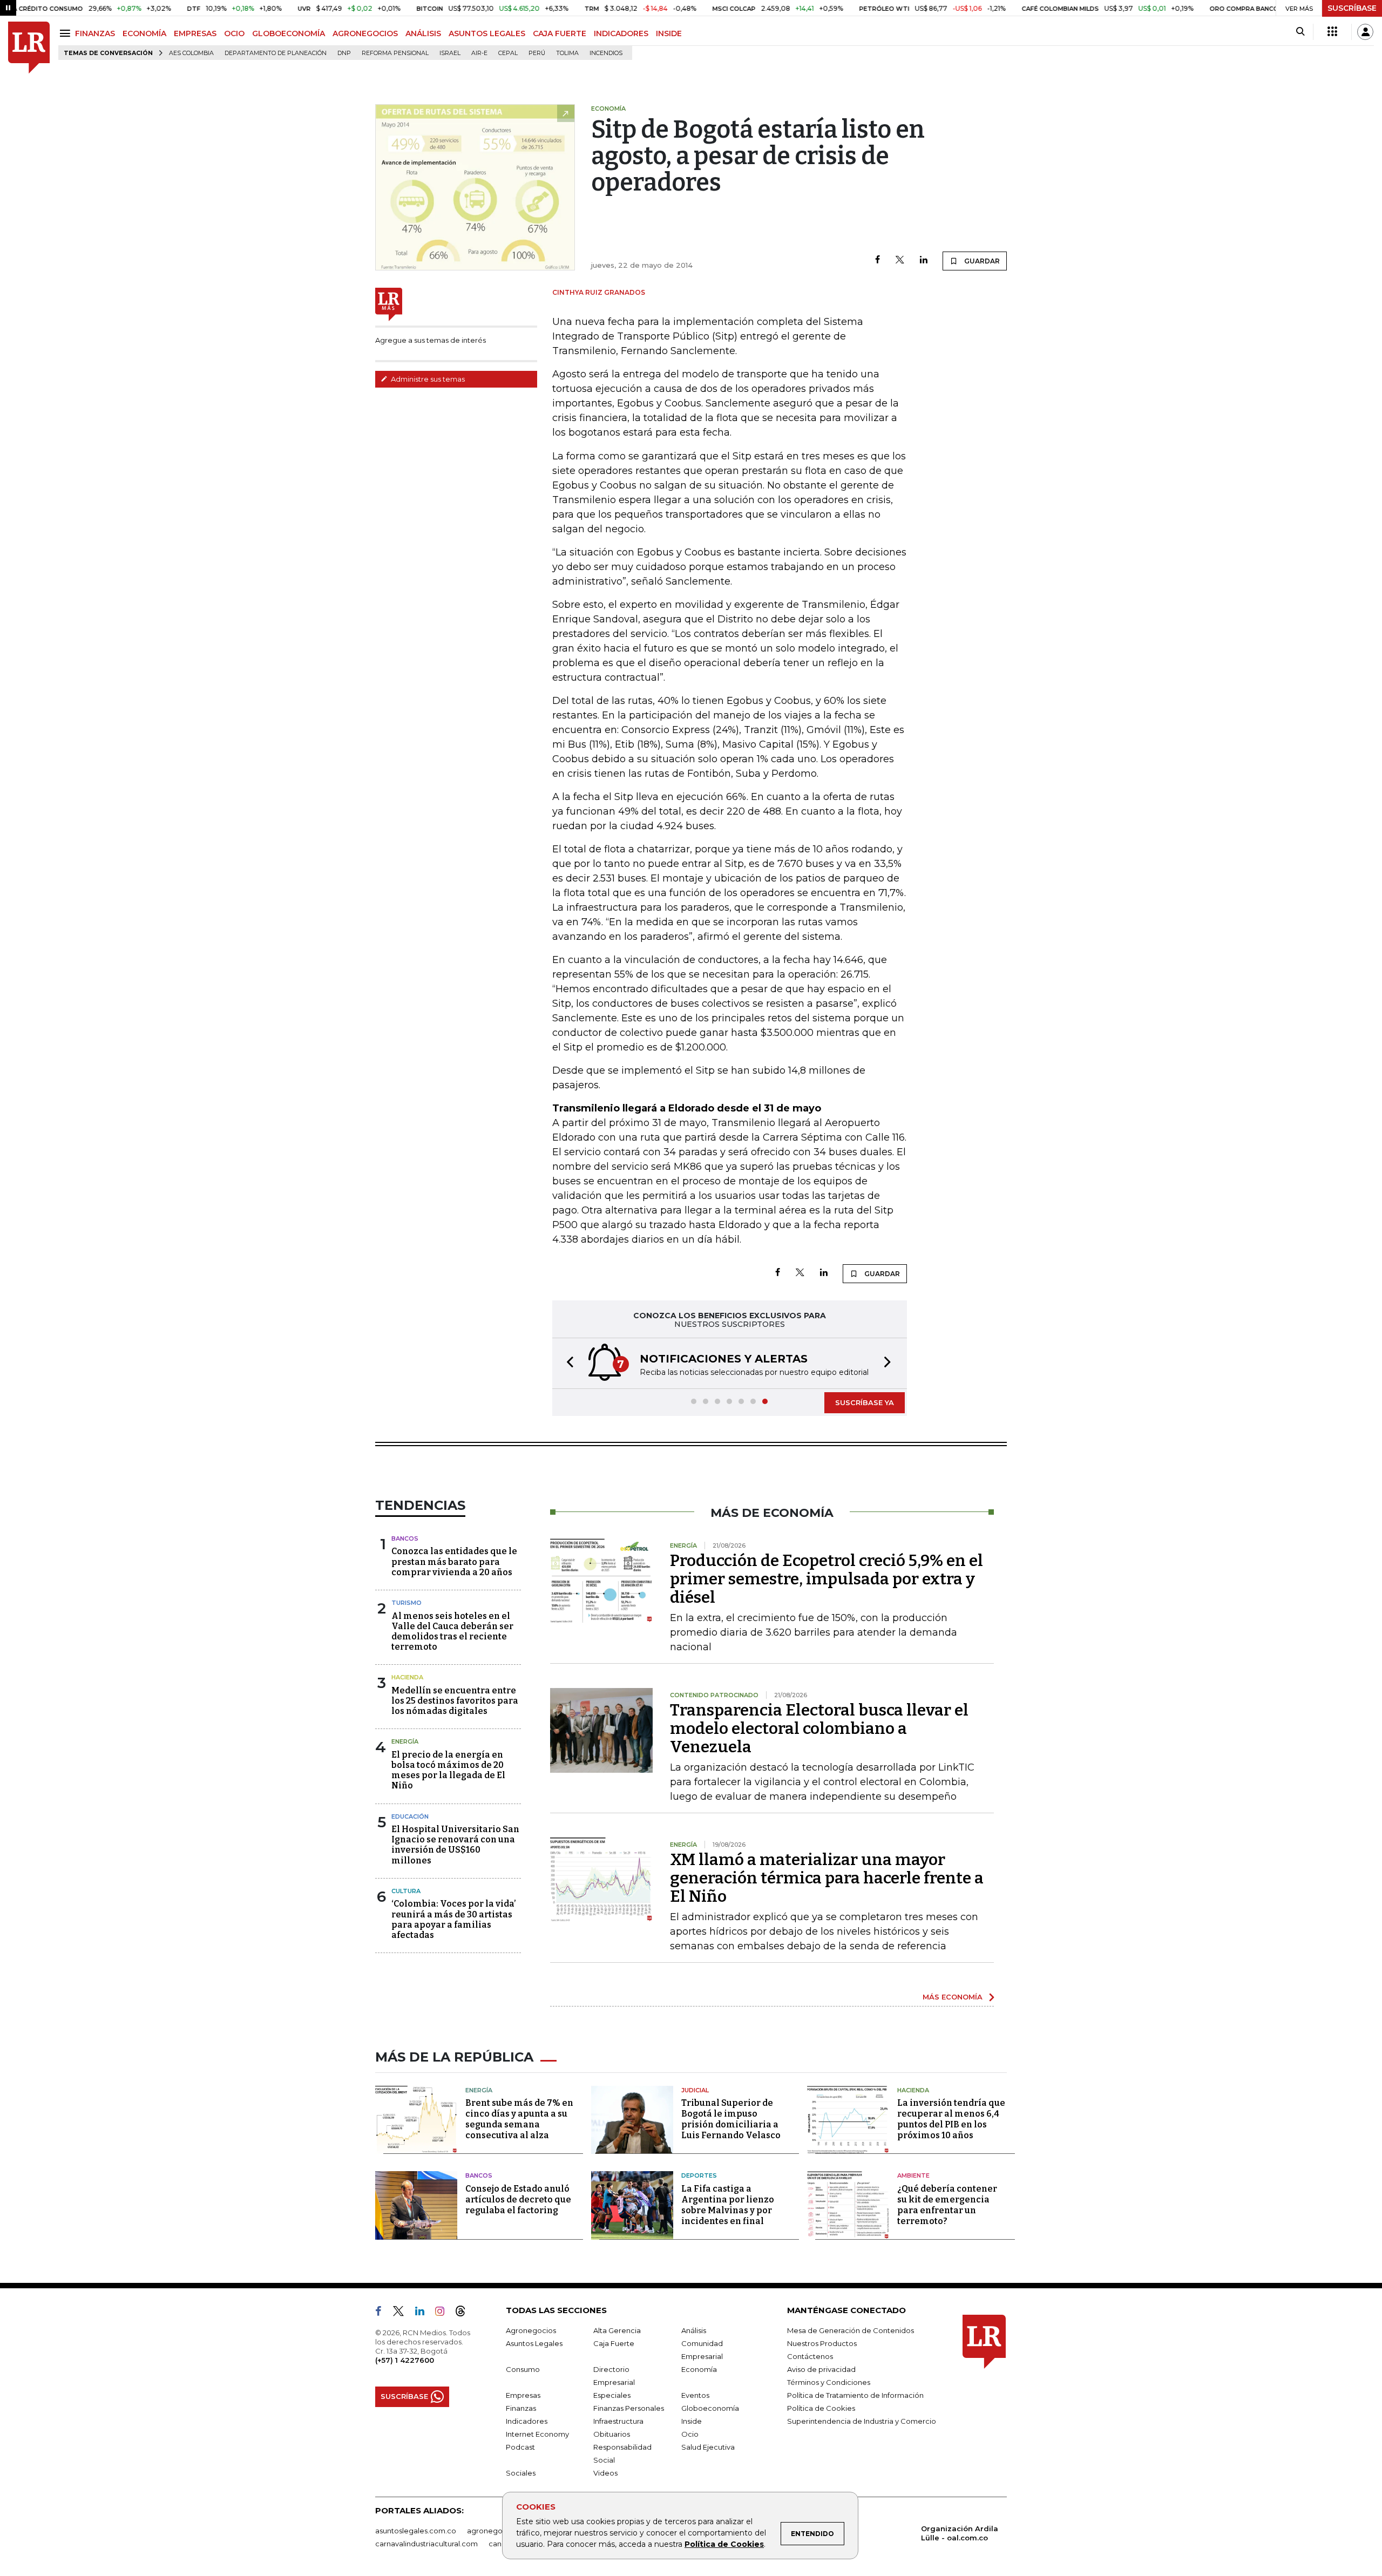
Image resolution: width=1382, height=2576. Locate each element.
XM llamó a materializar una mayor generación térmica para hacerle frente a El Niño (827, 1878)
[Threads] (465, 2313)
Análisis (694, 2330)
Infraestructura (618, 2421)
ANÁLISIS (423, 33)
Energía (405, 1741)
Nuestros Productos (822, 2343)
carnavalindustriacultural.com (426, 2544)
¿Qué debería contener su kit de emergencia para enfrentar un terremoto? (947, 2205)
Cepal (508, 53)
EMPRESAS (195, 33)
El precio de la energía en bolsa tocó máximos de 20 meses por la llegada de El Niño (448, 1770)
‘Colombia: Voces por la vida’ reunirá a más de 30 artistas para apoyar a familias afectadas (454, 1919)
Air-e (479, 53)
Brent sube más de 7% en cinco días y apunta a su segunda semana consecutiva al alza (519, 2119)
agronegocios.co (497, 2531)
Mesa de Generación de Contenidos (851, 2330)
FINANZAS (95, 33)
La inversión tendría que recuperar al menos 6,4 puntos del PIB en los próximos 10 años (951, 2119)
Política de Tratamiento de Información (855, 2395)
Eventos (695, 2395)
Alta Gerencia (617, 2330)
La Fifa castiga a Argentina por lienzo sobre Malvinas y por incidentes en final (728, 2205)
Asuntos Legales (534, 2343)
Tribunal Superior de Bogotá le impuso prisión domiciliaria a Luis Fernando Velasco (731, 2119)
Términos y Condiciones (829, 2382)
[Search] (1300, 32)
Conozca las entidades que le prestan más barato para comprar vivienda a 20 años (454, 1561)
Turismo (407, 1603)
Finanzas (521, 2408)
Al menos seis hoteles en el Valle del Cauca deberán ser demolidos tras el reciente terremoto (452, 1632)
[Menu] (67, 33)
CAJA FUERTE (560, 33)
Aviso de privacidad (821, 2369)
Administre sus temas (427, 379)
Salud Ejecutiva (708, 2447)
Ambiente (913, 2175)
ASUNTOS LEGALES (487, 33)
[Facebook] (878, 260)
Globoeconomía (710, 2408)
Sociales (521, 2473)
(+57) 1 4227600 (405, 2360)
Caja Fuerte (614, 2343)
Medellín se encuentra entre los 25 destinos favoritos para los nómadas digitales (455, 1701)
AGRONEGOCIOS (365, 33)
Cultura (406, 1891)
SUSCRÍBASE (1352, 8)
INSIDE (669, 33)
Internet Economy (537, 2434)
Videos (605, 2473)
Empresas (523, 2395)
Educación (410, 1816)
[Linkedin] (924, 260)
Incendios (606, 53)
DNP (344, 53)
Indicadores (527, 2421)
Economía (699, 2369)
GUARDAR (981, 261)
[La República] (29, 48)
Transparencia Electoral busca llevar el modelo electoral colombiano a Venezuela (819, 1728)
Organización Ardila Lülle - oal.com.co (960, 2533)
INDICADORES (621, 33)
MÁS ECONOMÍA (953, 1997)
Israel (450, 53)
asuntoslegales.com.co (416, 2531)
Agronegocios (531, 2330)
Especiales (612, 2395)
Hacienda (407, 1677)
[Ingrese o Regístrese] (1365, 32)
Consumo (523, 2369)
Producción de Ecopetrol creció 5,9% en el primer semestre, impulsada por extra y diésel (827, 1579)
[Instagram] (444, 2313)
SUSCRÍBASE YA (865, 1402)
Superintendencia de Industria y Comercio (862, 2421)
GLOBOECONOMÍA (289, 33)
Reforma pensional (395, 53)
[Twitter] (900, 260)
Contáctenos (810, 2356)
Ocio (690, 2434)
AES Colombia (191, 53)
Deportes (699, 2175)
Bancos (405, 1538)
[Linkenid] (424, 2313)
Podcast (520, 2447)
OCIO (234, 33)
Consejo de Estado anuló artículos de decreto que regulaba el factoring (518, 2199)
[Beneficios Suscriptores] (1332, 32)
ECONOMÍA (144, 33)
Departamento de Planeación (276, 53)
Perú (537, 53)
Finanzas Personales (629, 2408)
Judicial (695, 2090)
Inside (692, 2421)
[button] (567, 1363)
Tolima (567, 53)
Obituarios (612, 2434)
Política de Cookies (724, 2544)
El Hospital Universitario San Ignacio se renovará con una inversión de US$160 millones (455, 1845)
